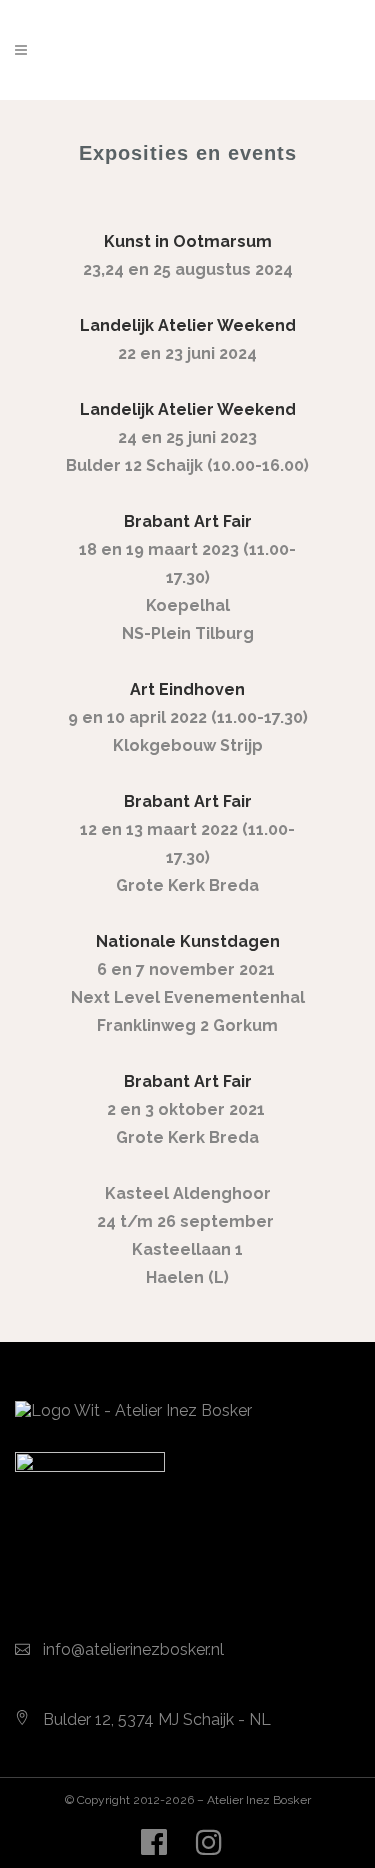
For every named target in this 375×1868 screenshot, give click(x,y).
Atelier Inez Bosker (259, 1800)
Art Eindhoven (187, 689)
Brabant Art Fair (188, 1081)
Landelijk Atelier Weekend (188, 409)
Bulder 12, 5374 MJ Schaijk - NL (157, 1719)
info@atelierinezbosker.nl (133, 1649)
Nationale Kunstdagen (188, 941)
